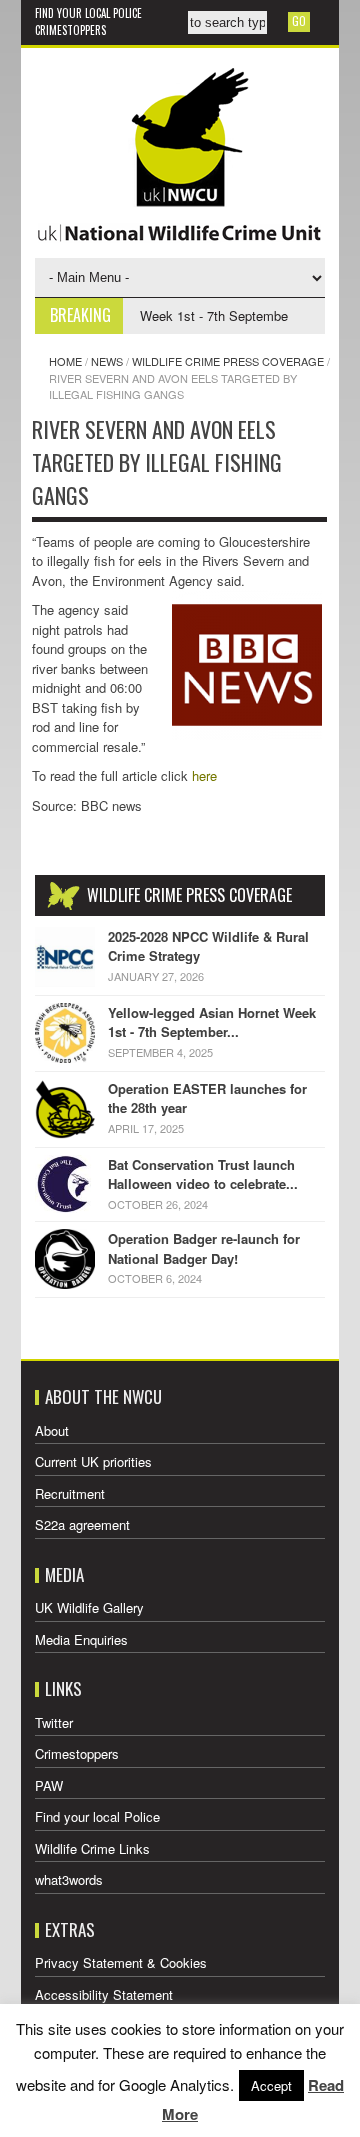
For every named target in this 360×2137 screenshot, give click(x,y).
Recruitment (70, 1493)
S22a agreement (82, 1524)
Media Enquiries (81, 1639)
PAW (49, 1785)
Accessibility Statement (104, 1994)
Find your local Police (88, 13)
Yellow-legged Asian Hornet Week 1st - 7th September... (212, 1022)
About (52, 1430)
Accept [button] (271, 2085)
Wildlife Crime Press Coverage (228, 361)
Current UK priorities (93, 1461)
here (204, 775)
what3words (69, 1879)
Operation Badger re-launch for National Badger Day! (204, 1248)
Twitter (54, 1722)
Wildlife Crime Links (92, 1848)
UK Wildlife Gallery (89, 1607)
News (107, 361)
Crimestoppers (70, 30)
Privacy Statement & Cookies (121, 1962)
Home (65, 361)
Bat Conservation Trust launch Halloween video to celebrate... (203, 1174)
